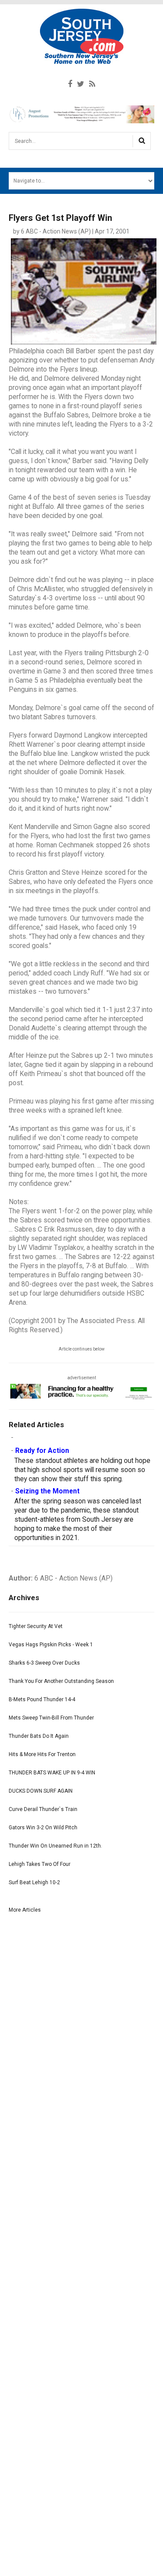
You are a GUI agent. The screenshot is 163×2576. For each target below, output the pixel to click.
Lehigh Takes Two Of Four (40, 1864)
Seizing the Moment (47, 1491)
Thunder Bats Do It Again (39, 1736)
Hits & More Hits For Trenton (42, 1754)
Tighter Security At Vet (36, 1626)
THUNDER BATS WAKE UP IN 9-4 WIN (52, 1773)
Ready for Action (42, 1451)
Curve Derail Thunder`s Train (43, 1809)
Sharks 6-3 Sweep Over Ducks (44, 1663)
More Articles (25, 1910)
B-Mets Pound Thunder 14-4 (42, 1699)
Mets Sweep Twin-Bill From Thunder (51, 1718)
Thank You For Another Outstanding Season (61, 1681)
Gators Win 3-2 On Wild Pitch (43, 1828)
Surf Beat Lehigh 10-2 (34, 1882)
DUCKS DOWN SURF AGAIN (41, 1791)
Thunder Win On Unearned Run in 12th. (55, 1846)
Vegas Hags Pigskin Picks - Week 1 (51, 1645)
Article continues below (82, 1349)
